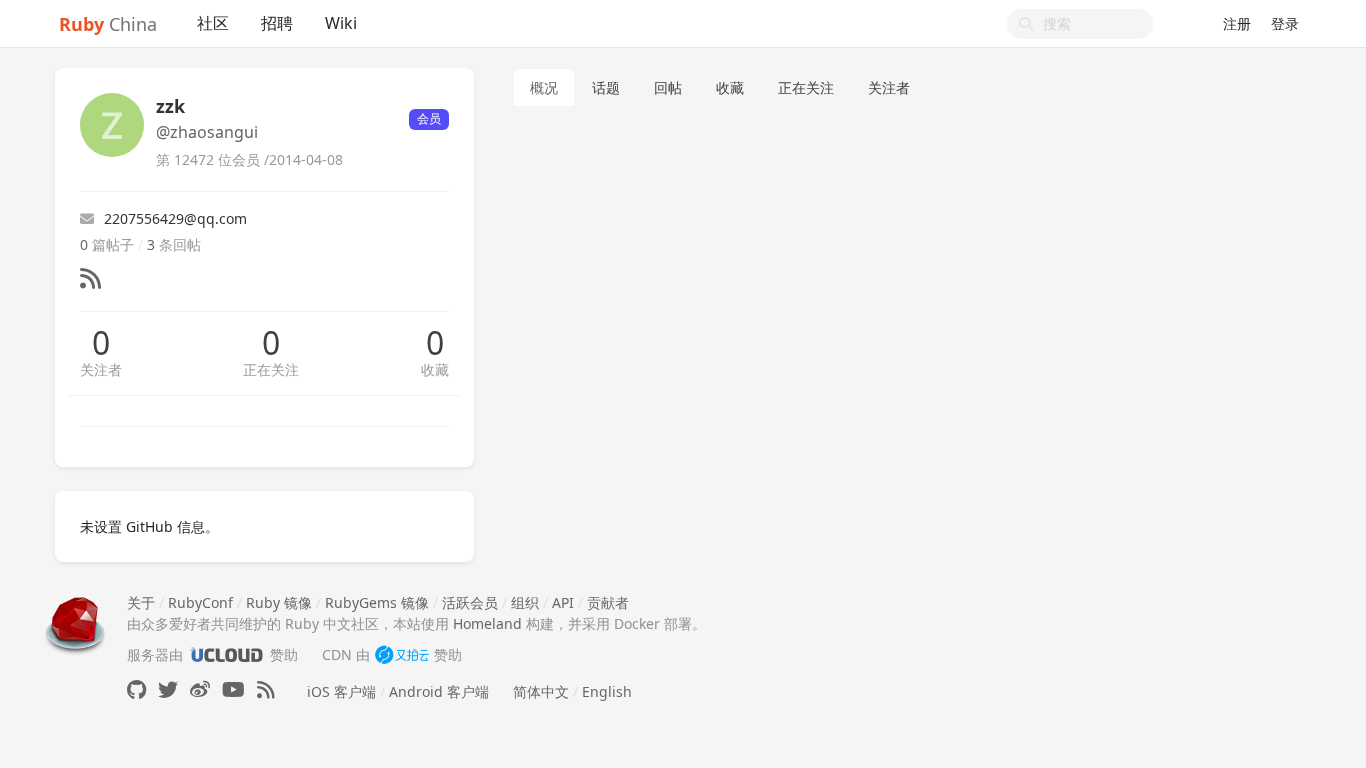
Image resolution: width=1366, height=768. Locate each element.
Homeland (487, 623)
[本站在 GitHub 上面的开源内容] (136, 689)
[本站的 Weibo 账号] (200, 689)
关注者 (101, 369)
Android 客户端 (439, 691)
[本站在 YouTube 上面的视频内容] (233, 689)
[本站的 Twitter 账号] (168, 689)
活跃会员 (470, 602)
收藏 (435, 369)
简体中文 (541, 691)
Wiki (341, 23)
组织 (525, 602)
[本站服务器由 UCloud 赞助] (226, 654)
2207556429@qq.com (175, 218)
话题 (606, 87)
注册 (1237, 23)
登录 (1285, 23)
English (607, 691)
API (563, 602)
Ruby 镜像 (279, 602)
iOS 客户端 (341, 691)
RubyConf (200, 602)
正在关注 (271, 369)
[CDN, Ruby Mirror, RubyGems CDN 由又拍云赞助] (402, 654)
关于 (141, 602)
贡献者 (608, 602)
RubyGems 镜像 (377, 602)
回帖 (668, 87)
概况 (544, 87)
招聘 (277, 23)
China (108, 24)
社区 (213, 23)
